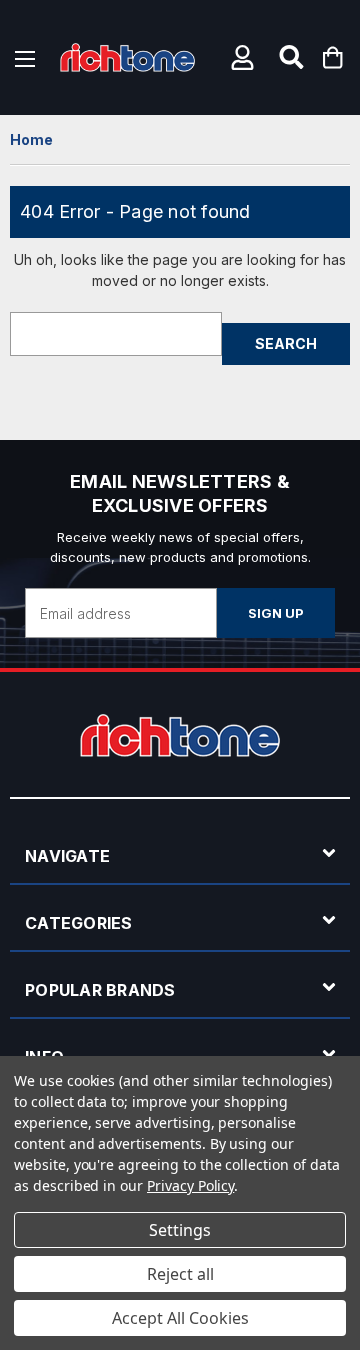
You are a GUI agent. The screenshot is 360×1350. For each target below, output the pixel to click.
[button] (245, 57)
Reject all (180, 1274)
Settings (180, 1230)
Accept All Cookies (180, 1318)
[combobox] (116, 334)
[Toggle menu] (25, 57)
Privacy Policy (190, 1185)
